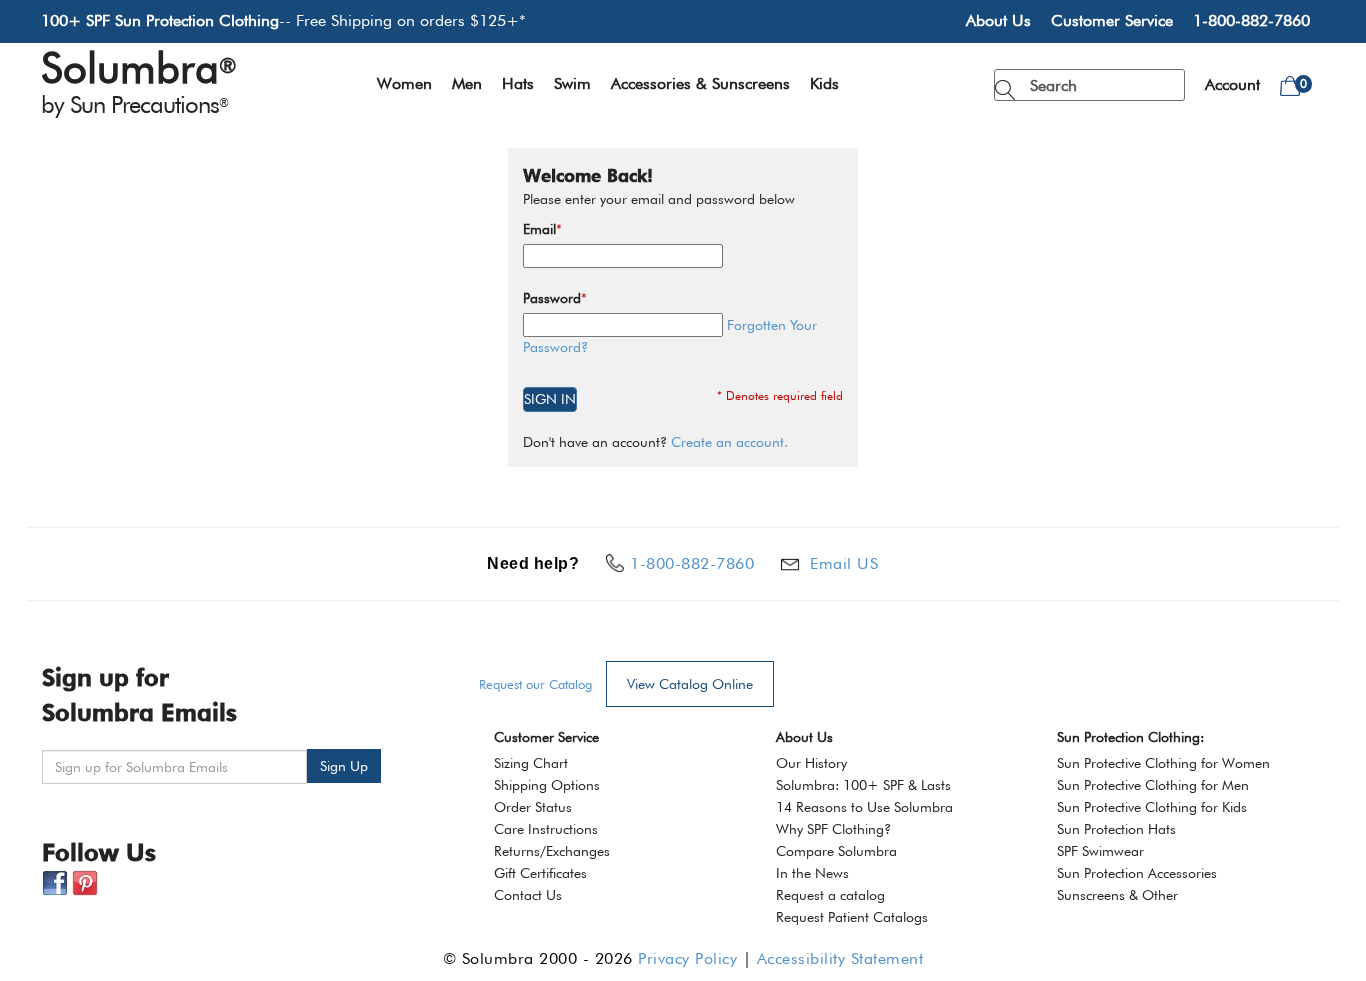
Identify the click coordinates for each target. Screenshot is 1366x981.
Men (467, 83)
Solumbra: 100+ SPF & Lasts (863, 785)
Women (404, 83)
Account (1232, 84)
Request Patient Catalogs (852, 917)
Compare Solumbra (836, 851)
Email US (844, 563)
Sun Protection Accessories (1137, 873)
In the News (812, 873)
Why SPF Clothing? (833, 829)
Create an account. (729, 442)
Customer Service (1112, 20)
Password (552, 298)
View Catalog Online (690, 684)
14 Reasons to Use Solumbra (864, 807)
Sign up (344, 766)
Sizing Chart (531, 763)
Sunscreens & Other (1117, 895)
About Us (998, 20)
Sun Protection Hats (1116, 829)
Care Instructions (546, 829)
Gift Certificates (540, 873)
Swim (572, 83)
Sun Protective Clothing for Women (1163, 763)
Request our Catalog (535, 684)
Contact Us (528, 895)
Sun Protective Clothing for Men (1153, 785)
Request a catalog (830, 895)
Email (539, 229)
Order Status (533, 807)
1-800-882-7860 (1251, 20)
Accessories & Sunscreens (700, 83)
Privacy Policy (687, 958)
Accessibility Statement (840, 958)
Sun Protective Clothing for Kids (1152, 807)
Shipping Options (547, 785)
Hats (518, 83)
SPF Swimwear (1100, 851)
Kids (824, 83)
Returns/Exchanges (552, 851)
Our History (811, 763)
